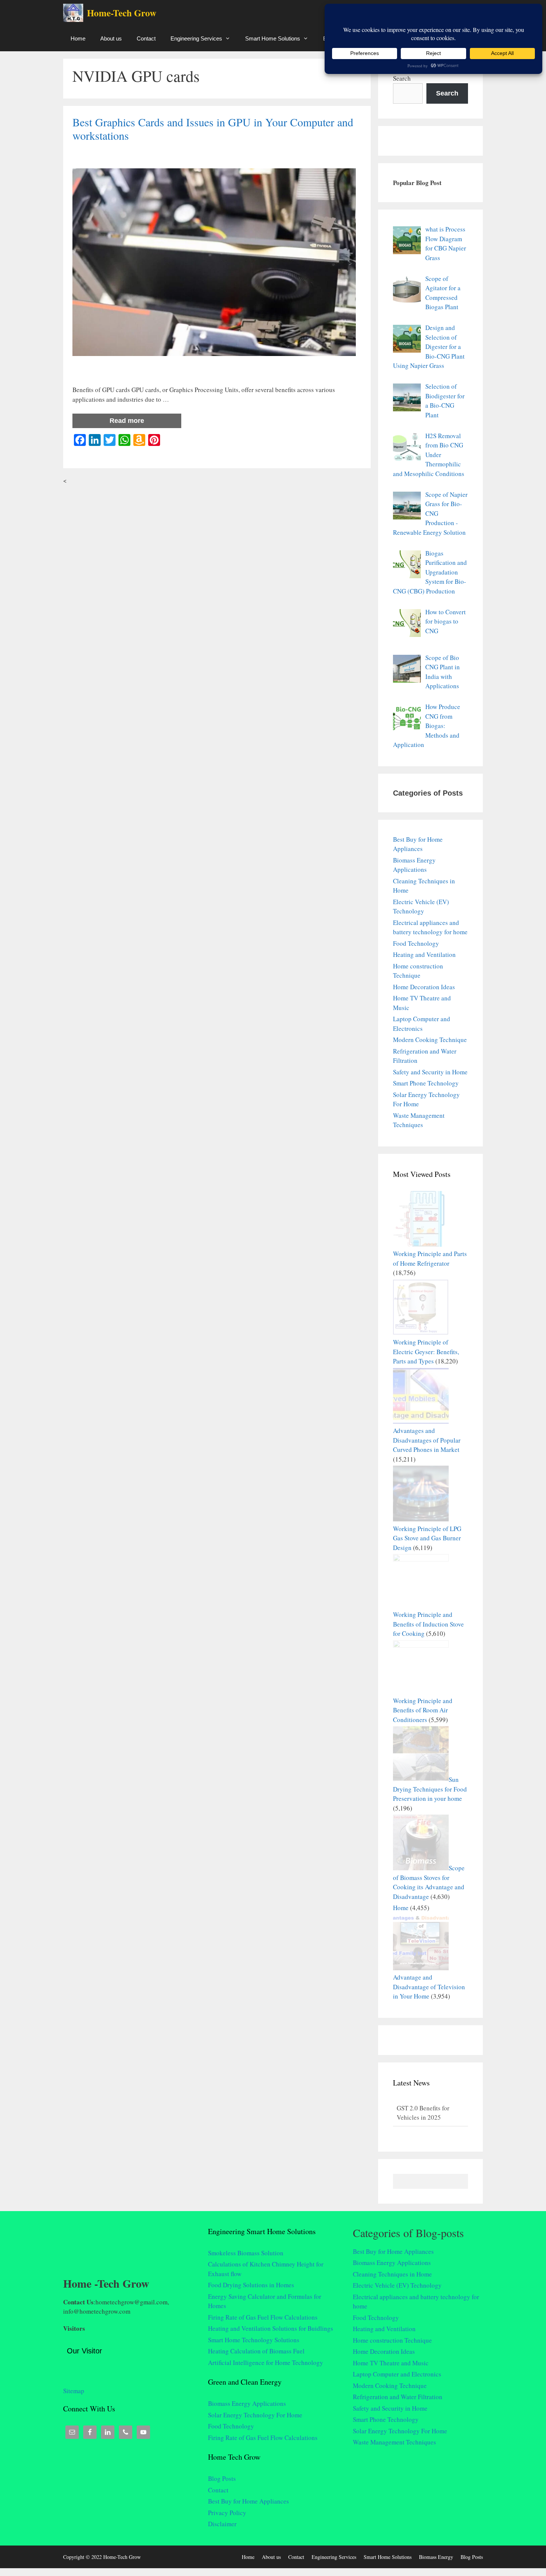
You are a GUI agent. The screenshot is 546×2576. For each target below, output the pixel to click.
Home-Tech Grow (122, 13)
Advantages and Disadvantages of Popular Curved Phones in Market (427, 1440)
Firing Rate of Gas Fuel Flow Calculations (263, 2317)
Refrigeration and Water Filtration (398, 2397)
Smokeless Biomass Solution (246, 2253)
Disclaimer (222, 2524)
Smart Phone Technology (426, 1083)
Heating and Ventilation (424, 954)
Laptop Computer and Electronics (397, 2374)
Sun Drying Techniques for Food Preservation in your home (430, 1789)
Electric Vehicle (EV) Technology (397, 2285)
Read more (127, 421)
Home (78, 38)
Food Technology (416, 943)
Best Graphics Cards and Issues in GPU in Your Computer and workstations (213, 129)
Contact (146, 38)
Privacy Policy (227, 2513)
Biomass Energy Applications (247, 2403)
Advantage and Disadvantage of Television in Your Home (429, 1987)
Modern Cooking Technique (430, 1040)
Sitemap (74, 2388)
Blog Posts (222, 2478)
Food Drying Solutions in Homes (251, 2285)
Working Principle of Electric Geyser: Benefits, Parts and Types (426, 1352)
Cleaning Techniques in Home (392, 2274)
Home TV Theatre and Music (391, 2363)
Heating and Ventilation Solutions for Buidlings (271, 2328)
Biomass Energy (436, 2557)
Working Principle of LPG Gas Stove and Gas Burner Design (427, 1538)
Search (402, 78)
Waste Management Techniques (394, 2442)
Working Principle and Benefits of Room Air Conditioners (423, 1710)
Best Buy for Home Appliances (248, 2501)
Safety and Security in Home (430, 1072)
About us (111, 38)
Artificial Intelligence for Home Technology (266, 2363)
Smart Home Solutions (273, 38)
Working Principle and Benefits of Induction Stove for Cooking (428, 1624)
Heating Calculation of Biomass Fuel (256, 2351)
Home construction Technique (392, 2340)
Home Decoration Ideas (424, 987)
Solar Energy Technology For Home (255, 2415)
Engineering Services (196, 38)
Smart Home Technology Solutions (254, 2340)
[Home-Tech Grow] (75, 13)
